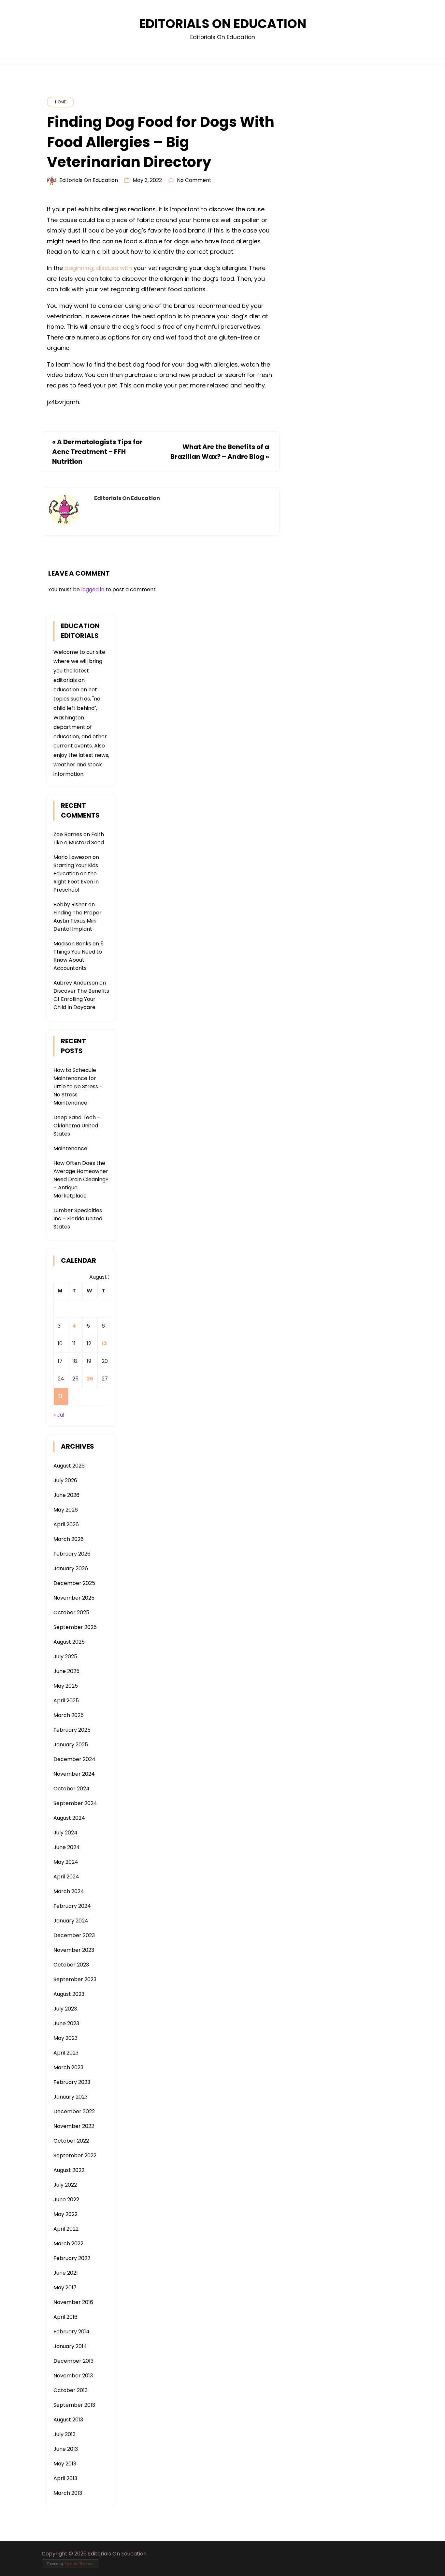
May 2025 (66, 1686)
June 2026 (66, 1495)
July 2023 (65, 2009)
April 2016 (65, 2317)
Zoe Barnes (68, 834)
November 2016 (73, 2302)
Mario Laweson (72, 857)
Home (60, 102)
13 (104, 1343)
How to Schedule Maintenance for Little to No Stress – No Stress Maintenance (78, 1086)
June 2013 (66, 2449)
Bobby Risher (70, 904)
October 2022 (71, 2141)
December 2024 (74, 1759)
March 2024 (69, 1891)
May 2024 (66, 1862)
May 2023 (65, 2038)
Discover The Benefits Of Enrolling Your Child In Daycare (81, 999)
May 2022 (65, 2214)
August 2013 (68, 2420)
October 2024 (72, 1789)
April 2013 (65, 2478)
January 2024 (71, 1921)
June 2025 (66, 1671)
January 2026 (71, 1568)
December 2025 (74, 1583)
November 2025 (74, 1598)
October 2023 (71, 1965)
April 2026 (66, 1524)
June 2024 (67, 1847)
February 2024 (72, 1906)
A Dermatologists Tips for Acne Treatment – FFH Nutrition (97, 452)
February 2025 (72, 1730)
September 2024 (75, 1803)
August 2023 (69, 1994)
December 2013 (73, 2361)
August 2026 (69, 1466)
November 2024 (74, 1774)
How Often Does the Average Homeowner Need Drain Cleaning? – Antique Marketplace (81, 1179)
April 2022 (66, 2229)
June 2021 (66, 2273)
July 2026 (65, 1480)
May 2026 (66, 1510)
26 (90, 1379)
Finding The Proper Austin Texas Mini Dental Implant (78, 921)
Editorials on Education (89, 180)
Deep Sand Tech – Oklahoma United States (77, 1126)
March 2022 (68, 2244)
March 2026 (69, 1539)
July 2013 (65, 2434)
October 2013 (71, 2390)
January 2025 (71, 1745)
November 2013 (73, 2376)
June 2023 (66, 2023)
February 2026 (72, 1554)
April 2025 (66, 1701)
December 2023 (74, 1935)
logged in (93, 589)
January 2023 (71, 2097)
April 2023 (66, 2053)
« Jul (59, 1415)
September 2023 (75, 1979)
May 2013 (65, 2464)
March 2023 (68, 2067)
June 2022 (66, 2199)
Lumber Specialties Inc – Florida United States (78, 1219)
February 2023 (72, 2082)
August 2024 (69, 1818)
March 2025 (69, 1715)
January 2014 (70, 2346)
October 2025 (71, 1612)
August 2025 (69, 1642)
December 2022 (74, 2111)
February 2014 (72, 2332)
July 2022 (65, 2185)
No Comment (194, 180)
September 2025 (75, 1627)
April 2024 (66, 1877)
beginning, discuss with (98, 268)
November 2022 (74, 2126)
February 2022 (72, 2258)
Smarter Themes (79, 2564)
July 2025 (65, 1657)
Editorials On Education (223, 24)
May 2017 (65, 2288)
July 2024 (65, 1833)
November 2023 (74, 1950)
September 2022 (75, 2155)
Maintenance (70, 1148)
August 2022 (69, 2170)
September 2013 (74, 2405)
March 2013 (68, 2493)
